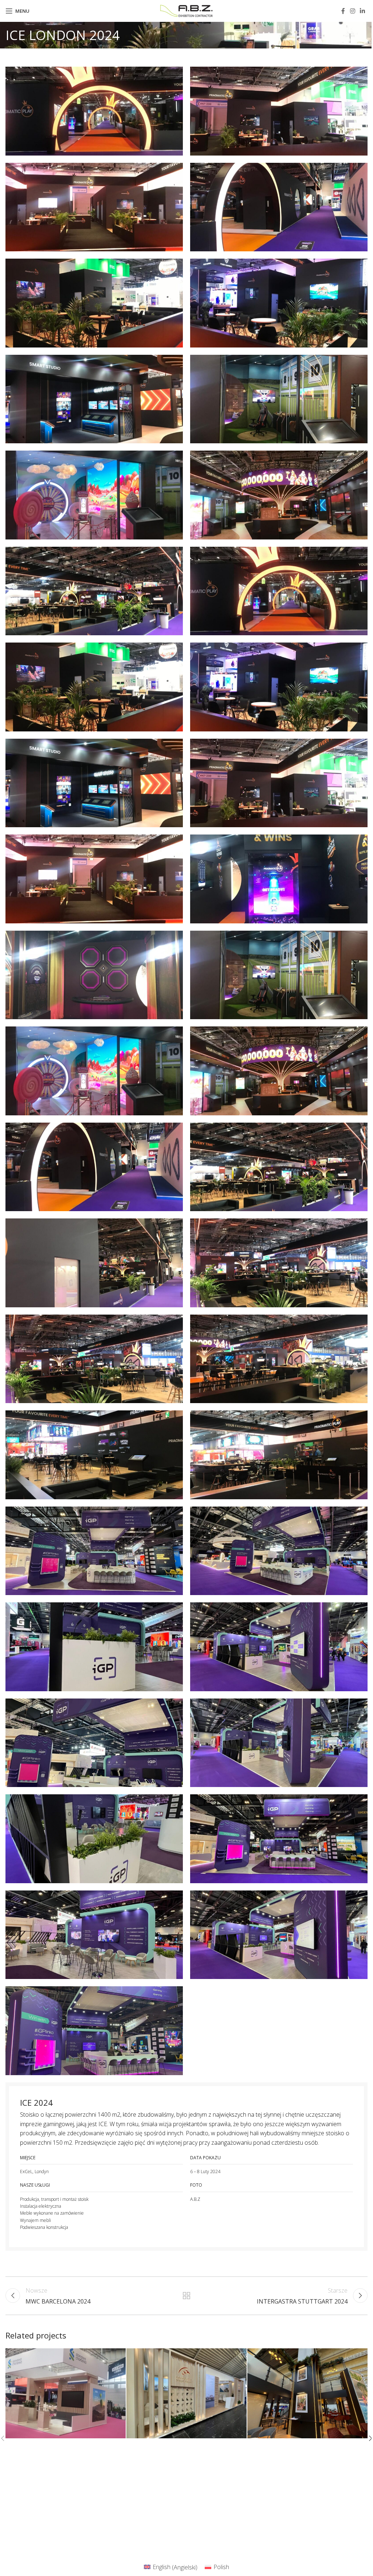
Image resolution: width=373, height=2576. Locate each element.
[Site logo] (187, 10)
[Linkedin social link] (363, 11)
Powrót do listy (186, 2296)
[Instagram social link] (352, 11)
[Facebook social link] (343, 11)
